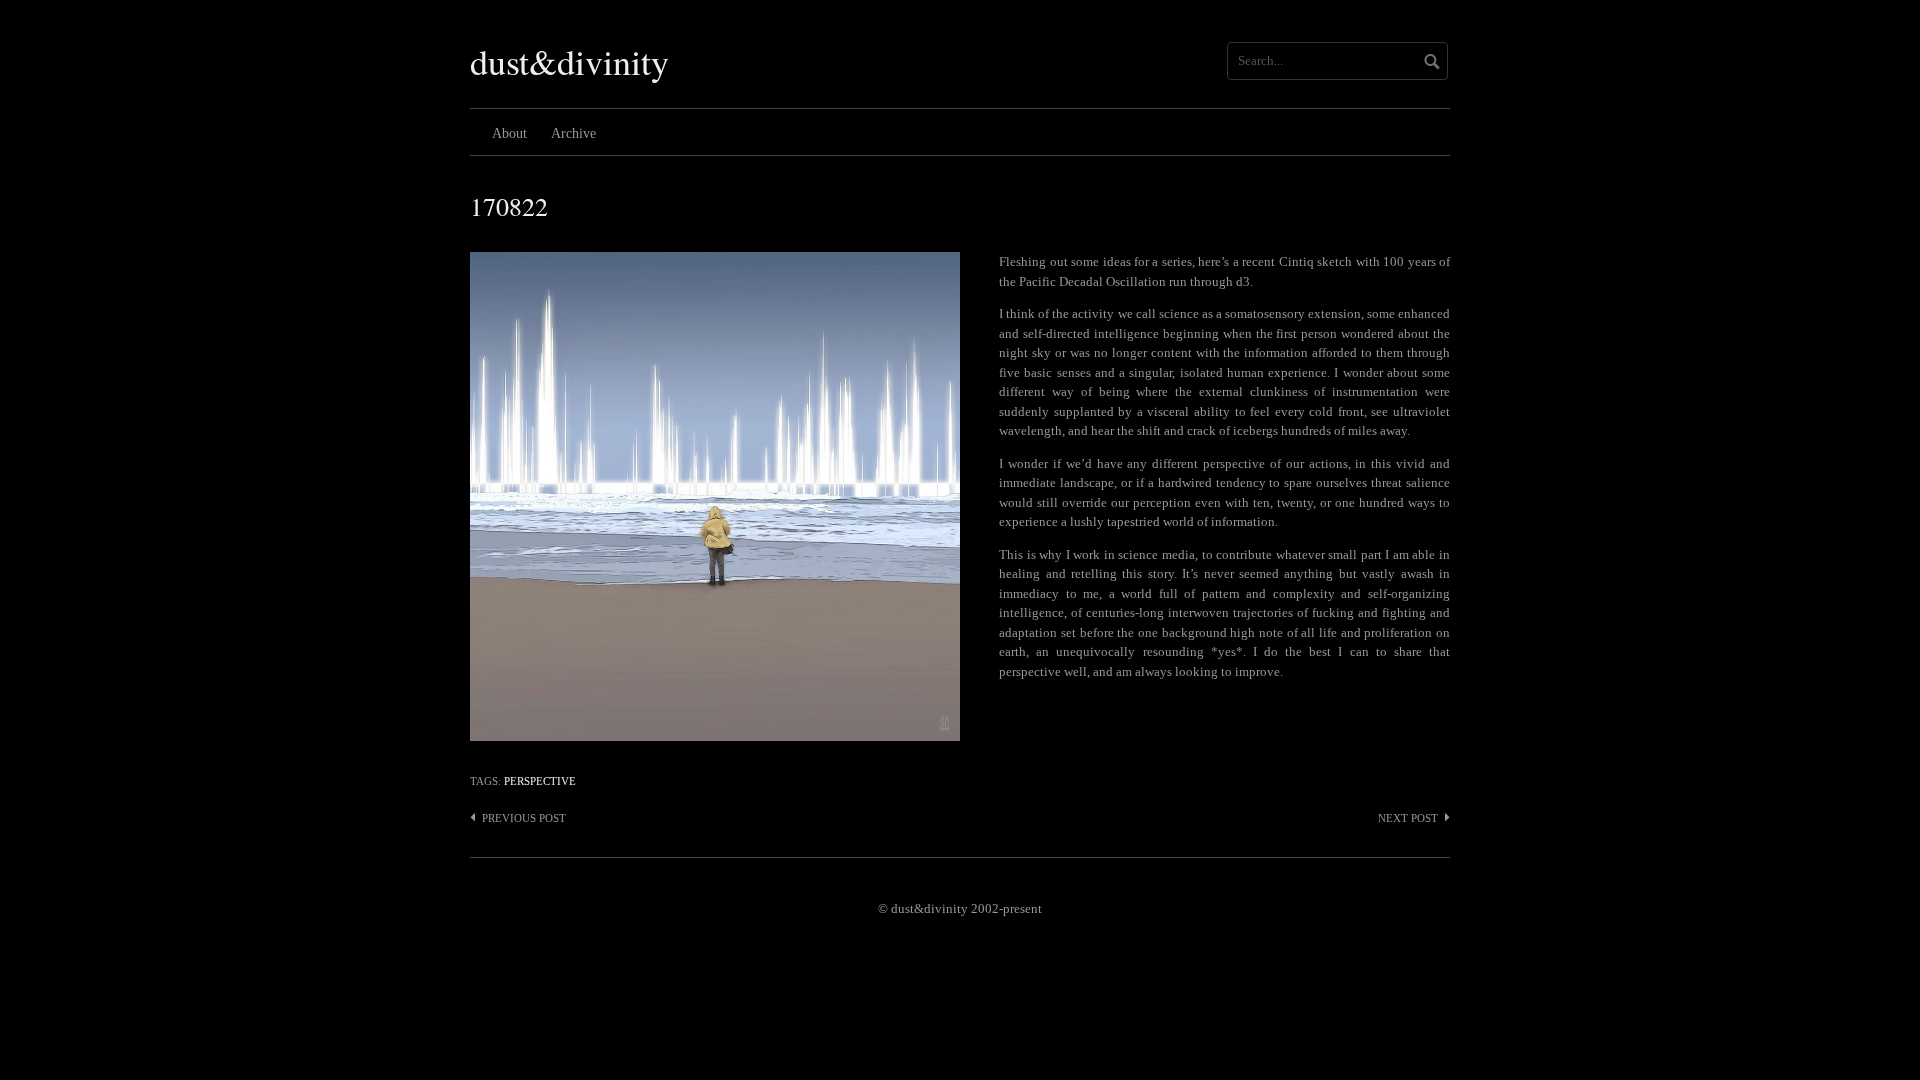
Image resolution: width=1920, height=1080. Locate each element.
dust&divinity (569, 61)
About (509, 133)
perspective (540, 781)
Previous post (524, 818)
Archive (573, 133)
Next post (1408, 818)
